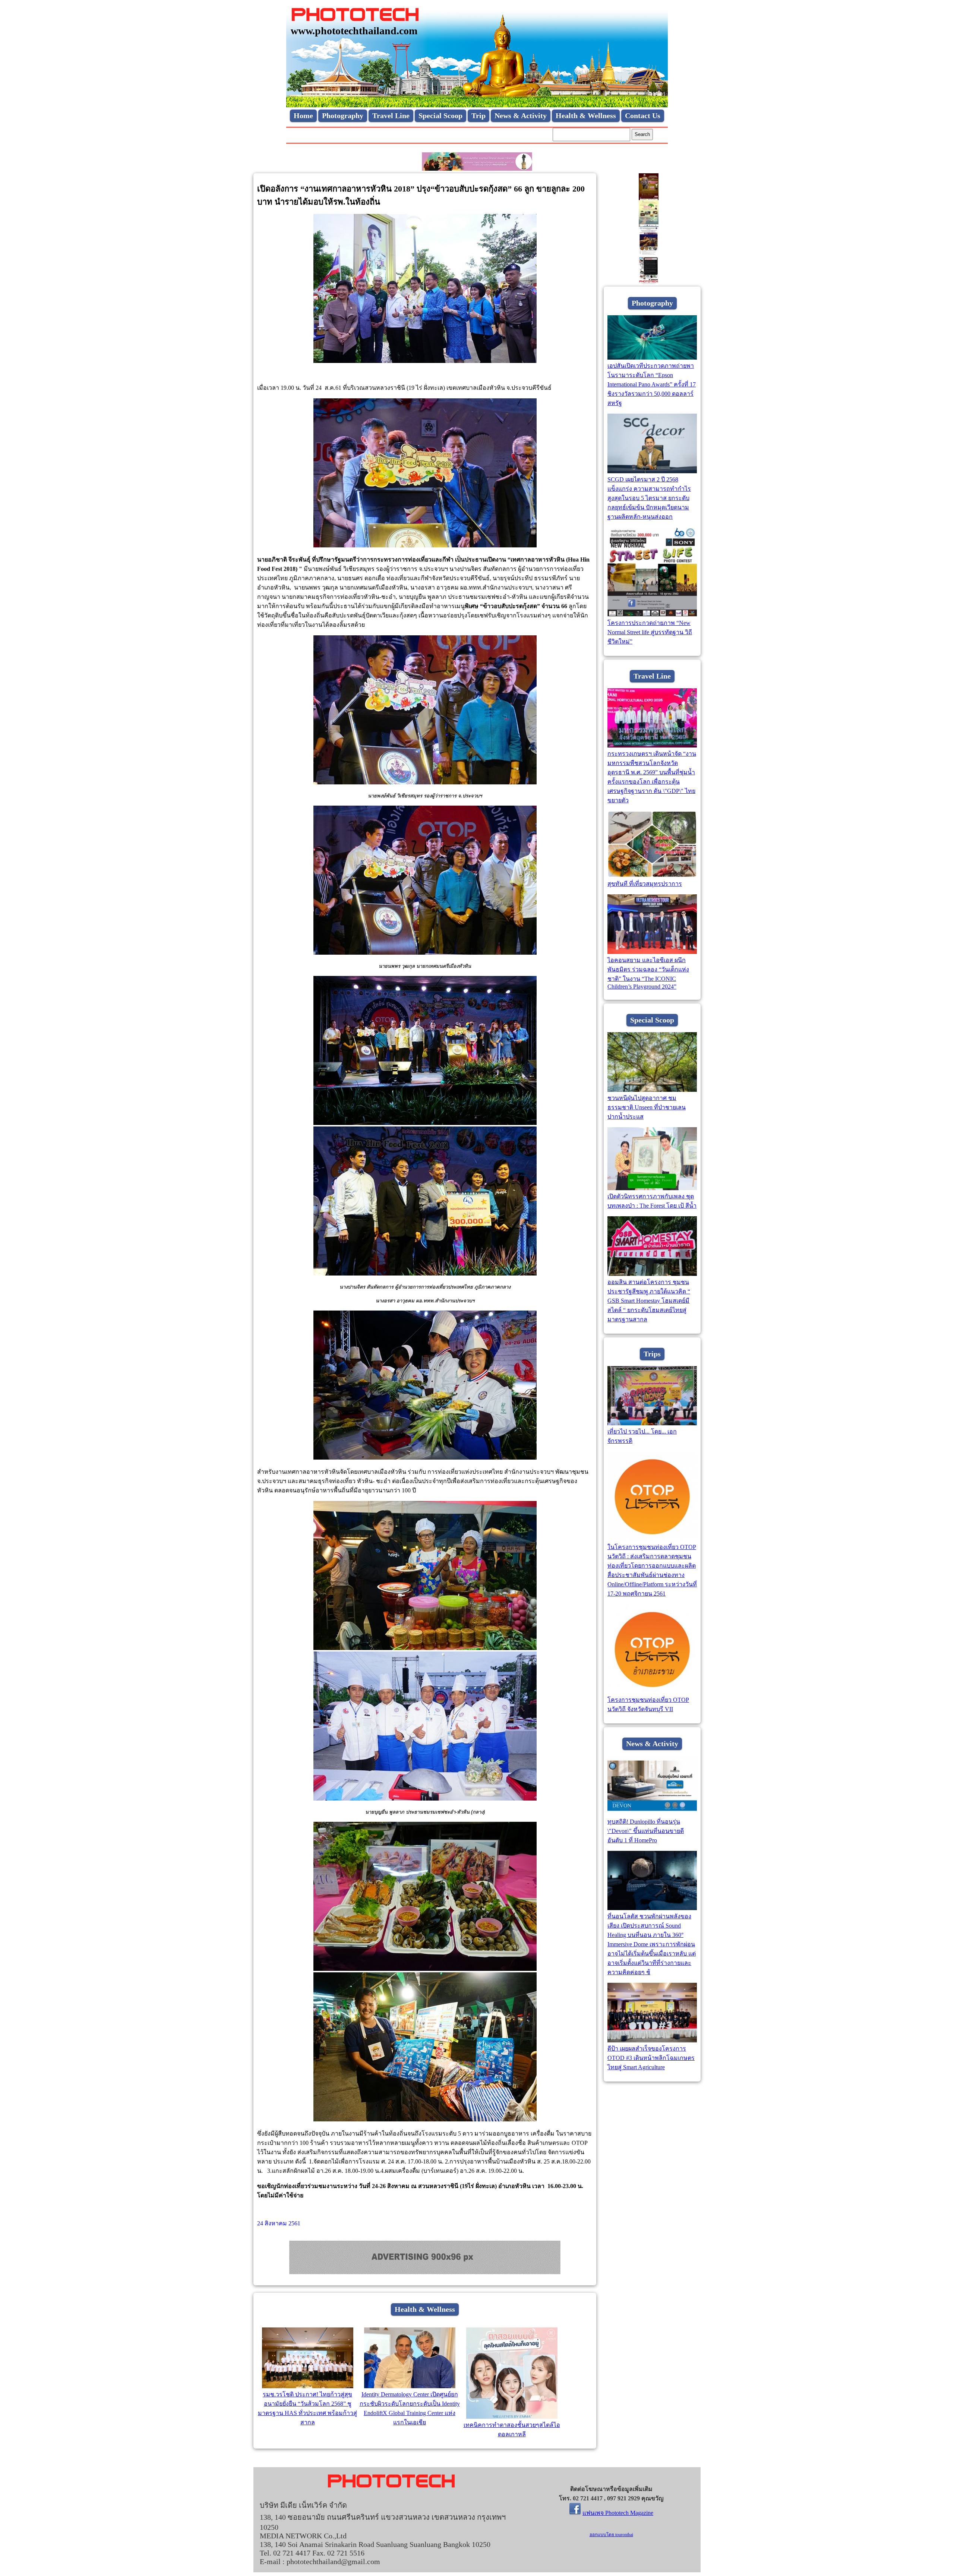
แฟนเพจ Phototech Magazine (618, 2513)
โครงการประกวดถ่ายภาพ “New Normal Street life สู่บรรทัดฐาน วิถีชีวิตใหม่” (650, 632)
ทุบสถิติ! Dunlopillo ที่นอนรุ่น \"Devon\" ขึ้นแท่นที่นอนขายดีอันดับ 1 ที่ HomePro (646, 1831)
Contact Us (643, 116)
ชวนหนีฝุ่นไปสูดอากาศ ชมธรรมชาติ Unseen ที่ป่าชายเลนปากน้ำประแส (647, 1107)
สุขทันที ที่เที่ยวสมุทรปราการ (645, 884)
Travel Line (391, 116)
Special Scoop (440, 116)
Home (303, 116)
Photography (343, 116)
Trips (652, 1354)
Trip (478, 116)
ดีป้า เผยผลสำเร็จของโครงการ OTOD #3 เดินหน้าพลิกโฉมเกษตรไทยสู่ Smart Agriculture (651, 2058)
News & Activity (521, 116)
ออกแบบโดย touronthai (611, 2535)
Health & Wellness (586, 116)
